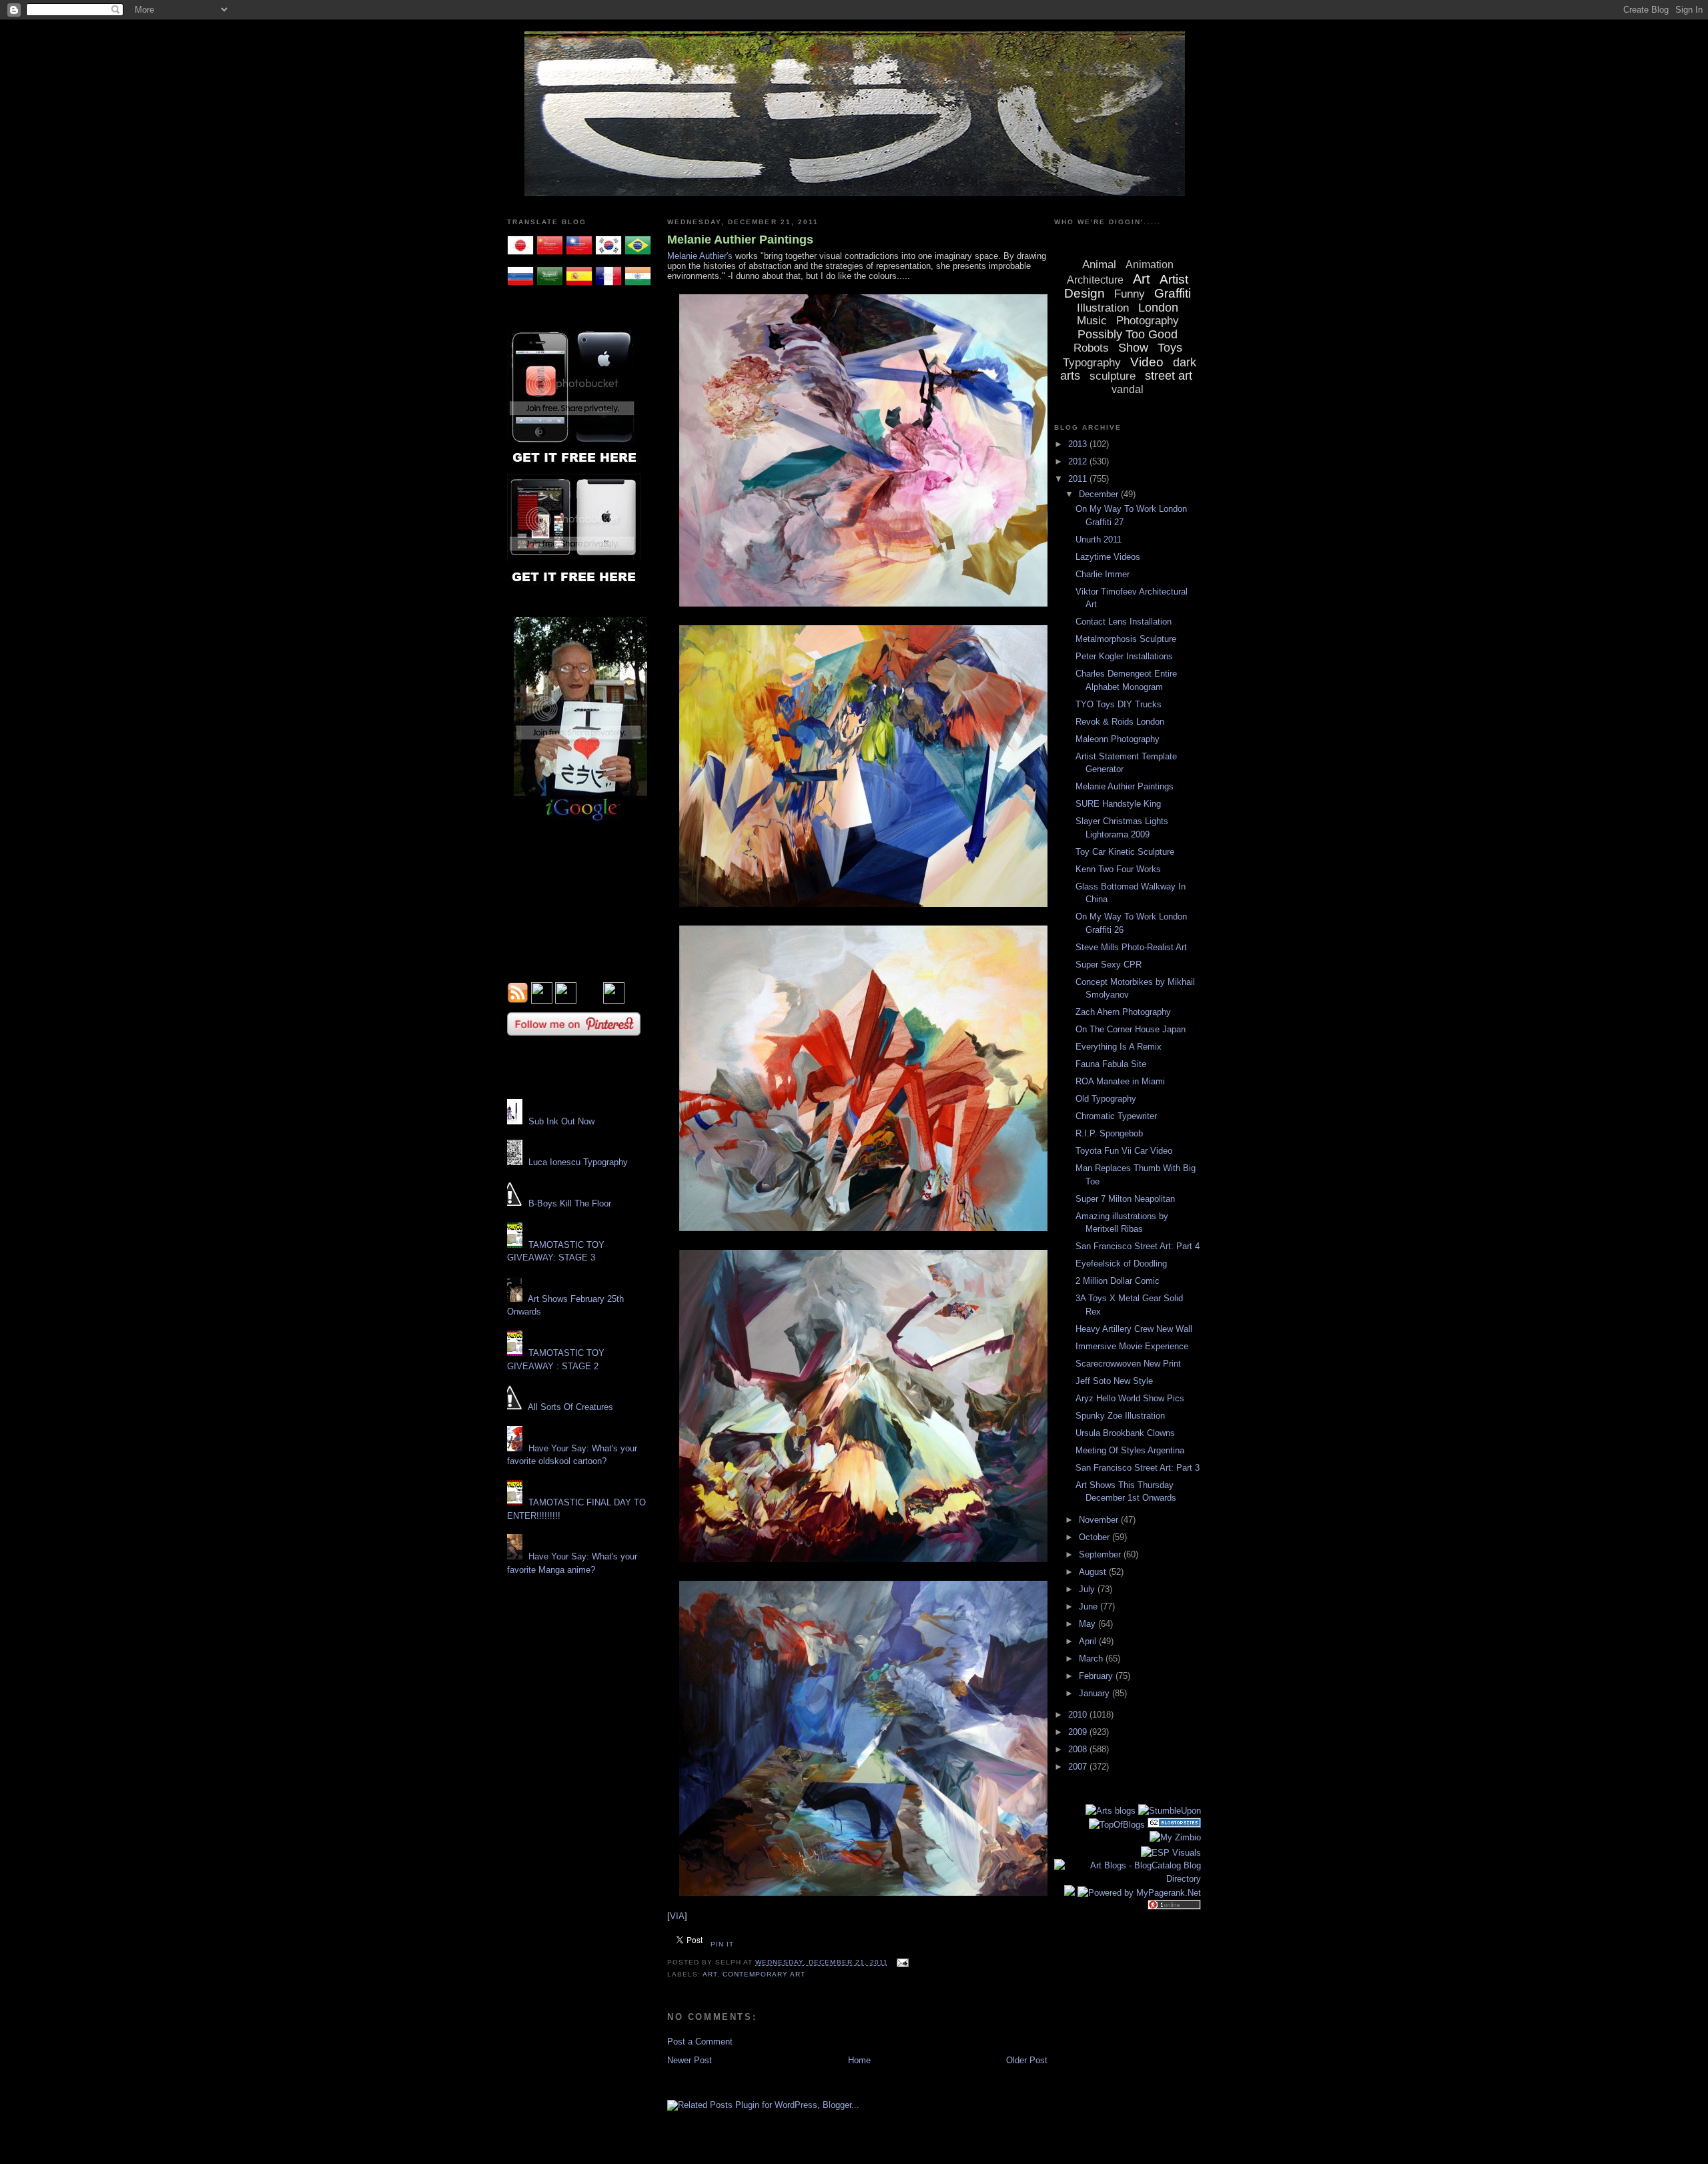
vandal (1128, 389)
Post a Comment (700, 2042)
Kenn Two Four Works (1118, 869)
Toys (1170, 348)
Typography (1092, 363)
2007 (1079, 1767)
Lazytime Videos (1108, 557)
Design (1085, 293)
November (1100, 1520)
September (1101, 1554)
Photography (1148, 321)
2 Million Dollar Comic (1118, 1281)
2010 (1079, 1715)
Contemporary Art (764, 1974)
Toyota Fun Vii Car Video (1124, 1151)
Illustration (1103, 308)
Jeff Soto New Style (1114, 1381)
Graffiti (1173, 293)
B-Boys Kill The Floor (570, 1203)
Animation (1150, 265)
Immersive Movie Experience (1132, 1346)
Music (1092, 321)
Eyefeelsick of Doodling (1121, 1264)
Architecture (1095, 280)
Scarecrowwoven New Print (1128, 1364)
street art (1169, 376)
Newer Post (690, 2060)
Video (1147, 362)
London (1158, 308)
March (1092, 1659)
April (1089, 1641)
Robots (1091, 348)
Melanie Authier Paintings (740, 240)
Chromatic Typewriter (1116, 1116)
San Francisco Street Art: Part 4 (1138, 1246)
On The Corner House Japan (1131, 1029)
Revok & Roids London (1120, 722)
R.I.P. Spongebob (1109, 1133)
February (1097, 1676)
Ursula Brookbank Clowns (1125, 1433)
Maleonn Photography (1118, 739)
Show (1133, 348)
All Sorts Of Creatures (570, 1407)
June (1090, 1606)
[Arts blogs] (1111, 1811)
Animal (1099, 265)
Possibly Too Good (1128, 334)
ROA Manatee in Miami (1120, 1081)
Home (859, 2060)
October (1096, 1537)
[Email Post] (901, 1962)
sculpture (1113, 376)
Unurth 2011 (1099, 539)
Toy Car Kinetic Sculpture (1125, 852)
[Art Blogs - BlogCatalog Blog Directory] (1128, 1879)
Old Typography (1106, 1099)
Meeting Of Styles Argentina (1130, 1450)
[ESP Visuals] (1171, 1853)
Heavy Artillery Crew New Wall (1134, 1329)
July (1088, 1589)
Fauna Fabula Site (1111, 1064)
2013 (1079, 444)
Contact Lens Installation (1124, 622)
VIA (677, 1916)
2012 (1079, 461)
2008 (1079, 1749)
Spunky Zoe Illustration (1120, 1416)
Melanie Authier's (700, 256)
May (1089, 1624)
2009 (1079, 1732)
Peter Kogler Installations (1124, 656)
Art (710, 1974)
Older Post (1027, 2060)
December (1100, 494)
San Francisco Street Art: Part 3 (1138, 1468)
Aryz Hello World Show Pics (1130, 1398)
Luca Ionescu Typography (578, 1162)
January (1096, 1693)
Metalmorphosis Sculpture (1126, 639)
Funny (1130, 294)
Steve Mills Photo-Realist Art (1131, 947)
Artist (1174, 279)
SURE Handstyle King (1118, 804)
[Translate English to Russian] (520, 287)
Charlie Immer (1103, 574)
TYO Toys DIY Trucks (1119, 704)
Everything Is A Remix (1119, 1047)
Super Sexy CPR (1109, 965)
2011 (1079, 479)
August (1094, 1572)
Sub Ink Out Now (561, 1121)
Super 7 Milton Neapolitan (1125, 1199)
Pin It (722, 1944)
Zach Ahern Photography (1123, 1012)
